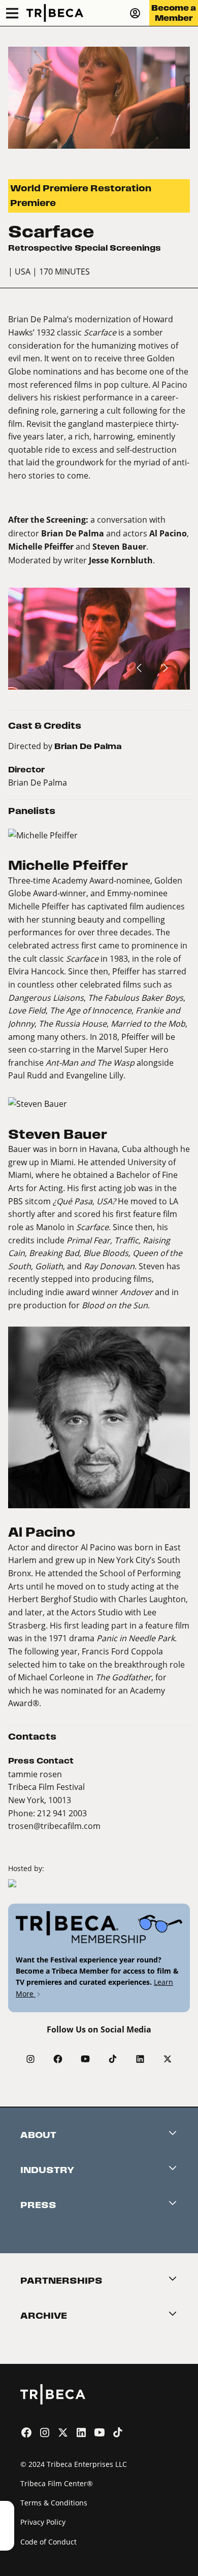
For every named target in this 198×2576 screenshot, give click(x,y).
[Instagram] (30, 2059)
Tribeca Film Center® (57, 2483)
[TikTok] (113, 2059)
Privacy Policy (43, 2522)
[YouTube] (85, 2059)
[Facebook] (58, 2059)
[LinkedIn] (140, 2059)
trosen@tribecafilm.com (54, 1826)
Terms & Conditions (54, 2503)
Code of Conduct (48, 2542)
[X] (168, 2059)
